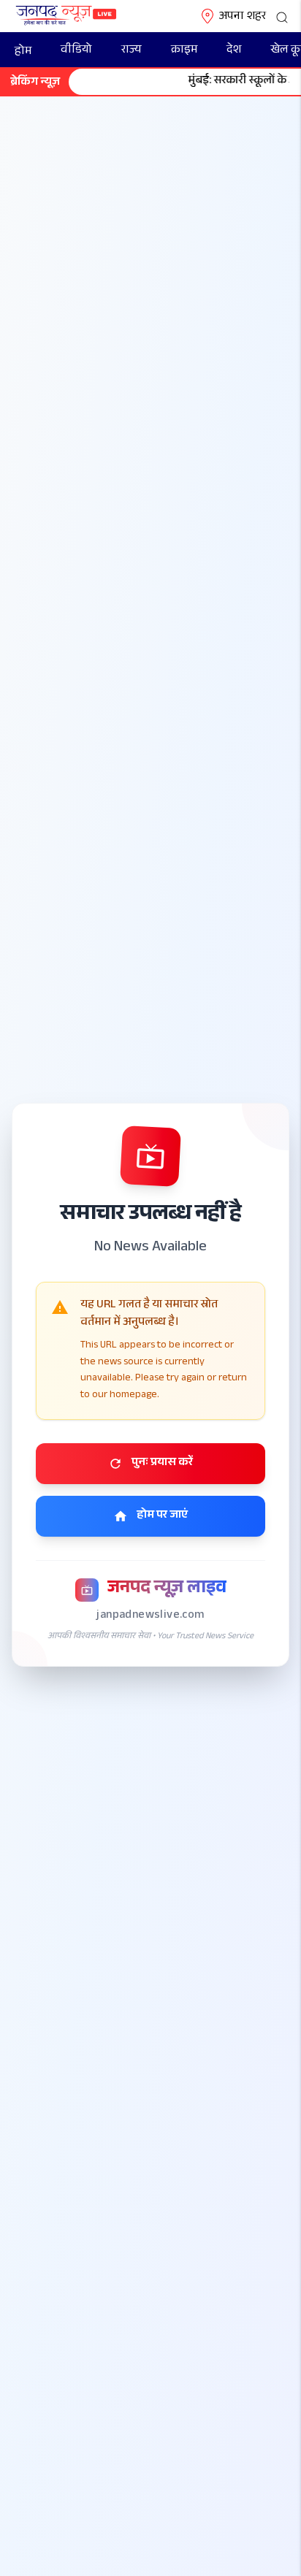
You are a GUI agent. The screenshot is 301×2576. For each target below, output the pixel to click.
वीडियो (76, 51)
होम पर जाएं (162, 1516)
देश (234, 51)
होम (23, 52)
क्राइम (184, 51)
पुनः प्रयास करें (162, 1463)
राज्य (132, 51)
